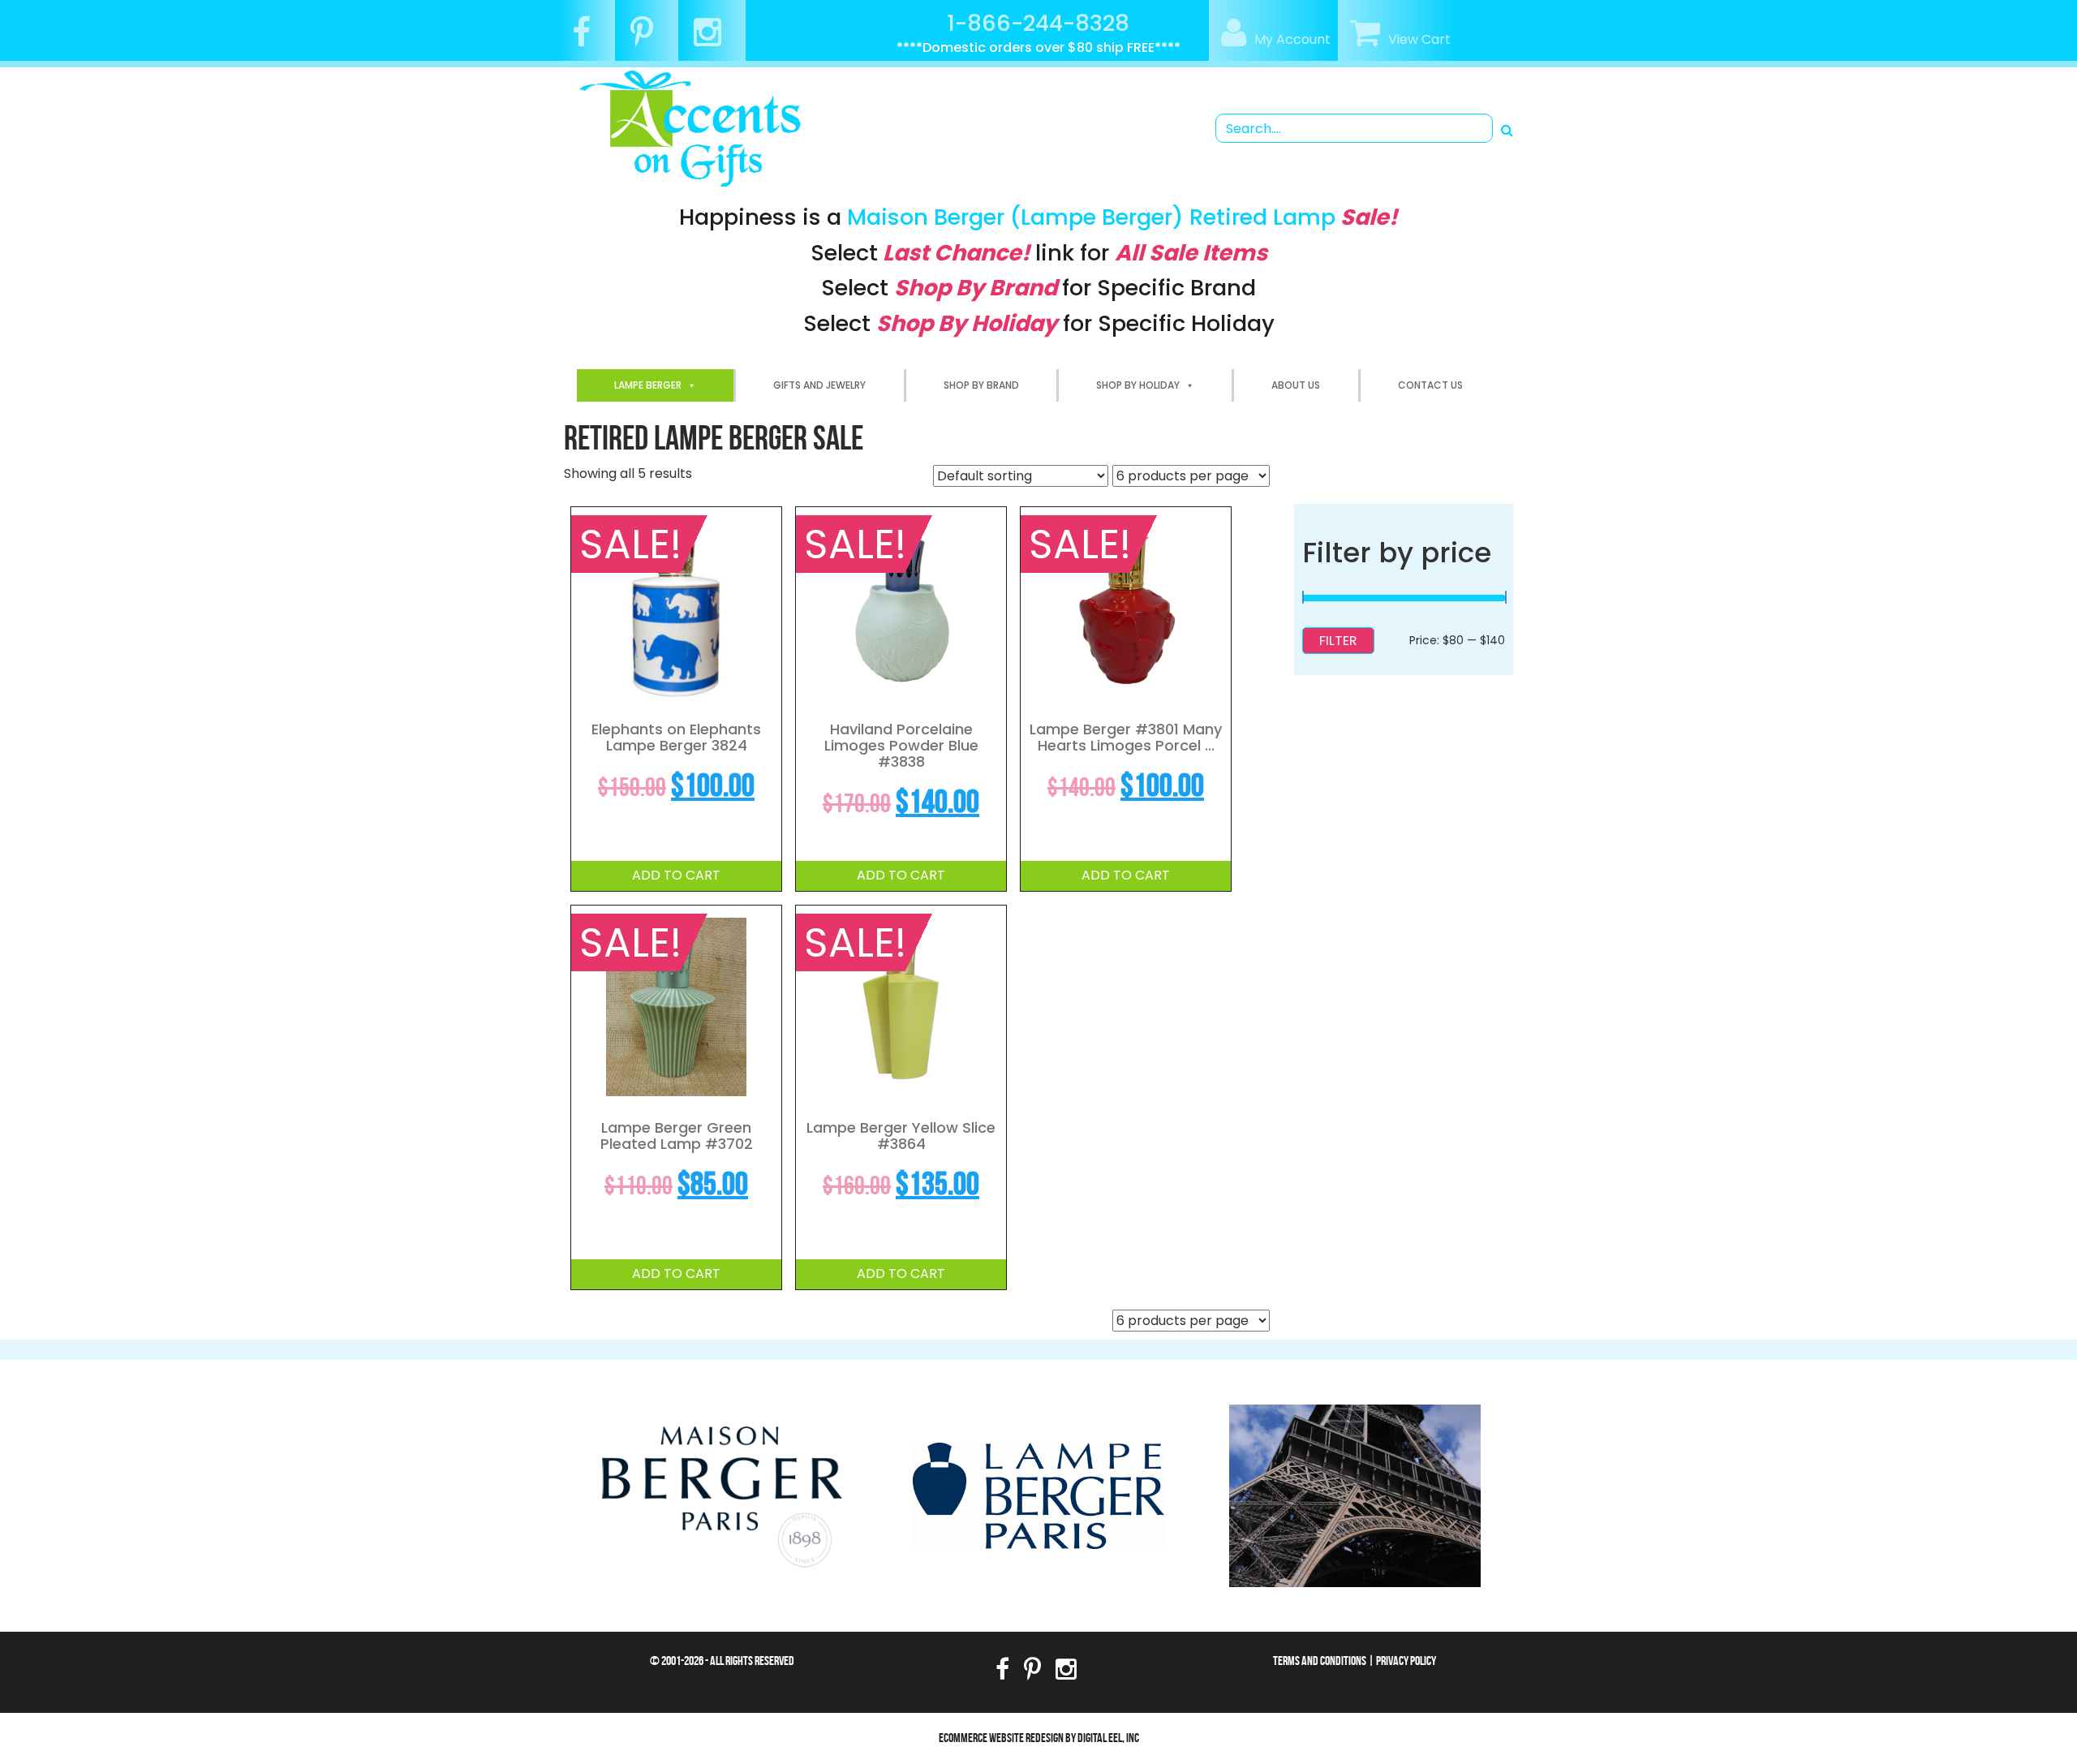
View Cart (1419, 39)
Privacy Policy (1406, 1661)
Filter (1338, 641)
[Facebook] (587, 39)
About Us (1296, 385)
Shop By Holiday (1138, 385)
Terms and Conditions (1320, 1661)
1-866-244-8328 (1038, 23)
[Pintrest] (648, 39)
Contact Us (1430, 385)
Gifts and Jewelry (819, 385)
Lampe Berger (648, 385)
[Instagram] (714, 39)
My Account (1292, 39)
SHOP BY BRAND (981, 385)
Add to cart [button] (676, 875)
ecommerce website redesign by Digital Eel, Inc (1039, 1738)
